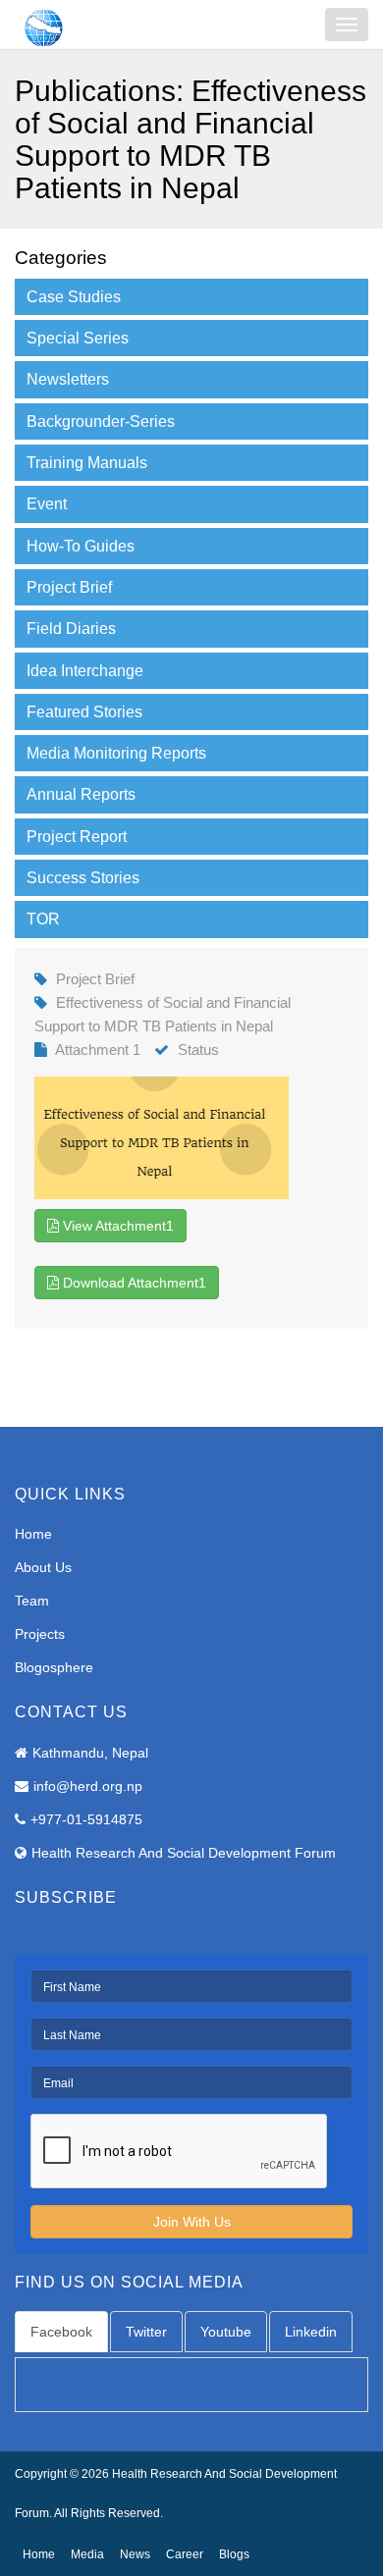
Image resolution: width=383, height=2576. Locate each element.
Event (47, 504)
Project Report (77, 837)
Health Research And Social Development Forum (184, 1853)
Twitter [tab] (146, 2332)
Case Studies (74, 297)
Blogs (234, 2554)
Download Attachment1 (133, 1283)
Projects (40, 1634)
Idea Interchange (85, 671)
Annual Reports (81, 794)
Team (32, 1601)
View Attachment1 (116, 1226)
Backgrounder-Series (101, 421)
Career (185, 2554)
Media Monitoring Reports (116, 753)
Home (33, 1534)
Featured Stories (84, 712)
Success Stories (83, 878)
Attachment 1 (98, 1050)
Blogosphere (54, 1667)
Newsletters (68, 379)
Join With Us (192, 2222)
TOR (43, 919)
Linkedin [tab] (311, 2332)
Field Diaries (71, 629)
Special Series (78, 338)
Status (198, 1050)
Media (87, 2554)
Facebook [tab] (61, 2332)
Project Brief (69, 587)
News (135, 2554)
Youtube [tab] (226, 2332)
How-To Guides (81, 546)
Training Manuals (87, 463)
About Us (43, 1567)
